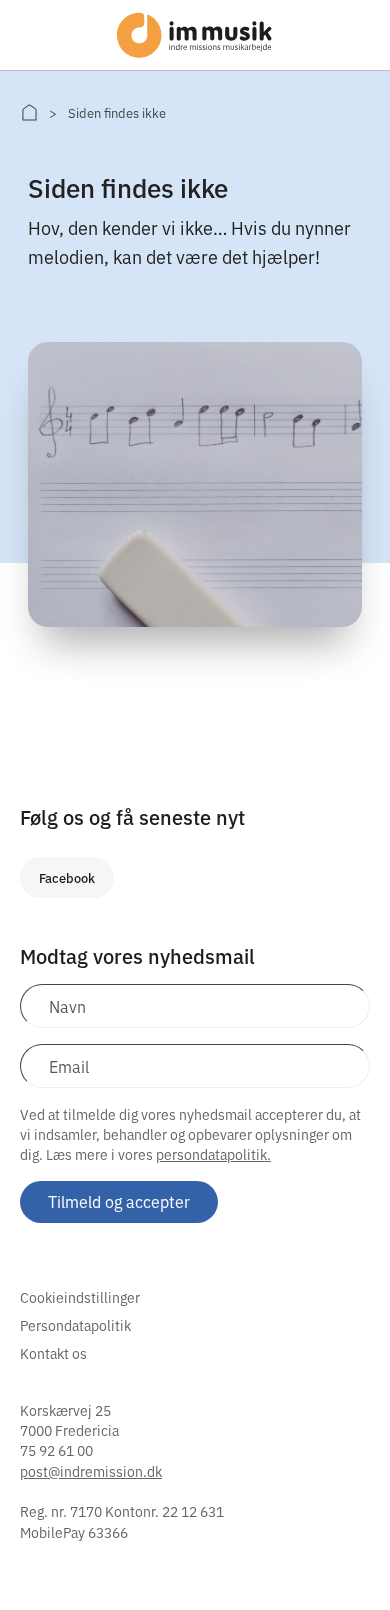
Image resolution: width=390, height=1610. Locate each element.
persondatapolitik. (213, 1154)
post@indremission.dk (91, 1471)
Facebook (67, 877)
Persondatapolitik (75, 1325)
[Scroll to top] (348, 1553)
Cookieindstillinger (80, 1297)
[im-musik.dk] (29, 112)
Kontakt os (53, 1353)
